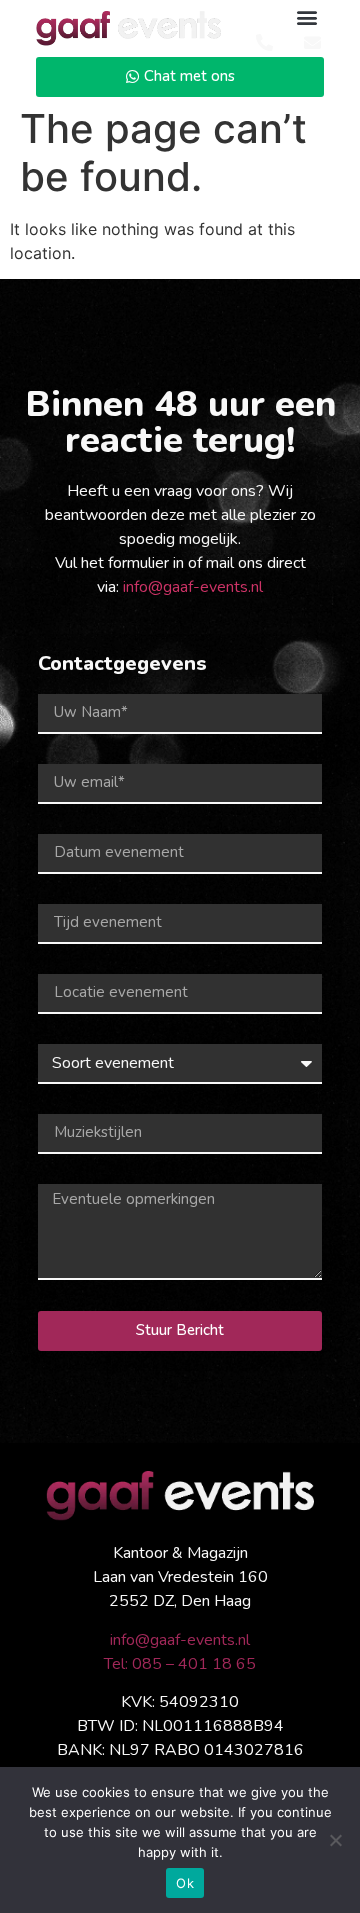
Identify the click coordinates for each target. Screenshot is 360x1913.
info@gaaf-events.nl (193, 587)
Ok (185, 1883)
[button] (307, 16)
